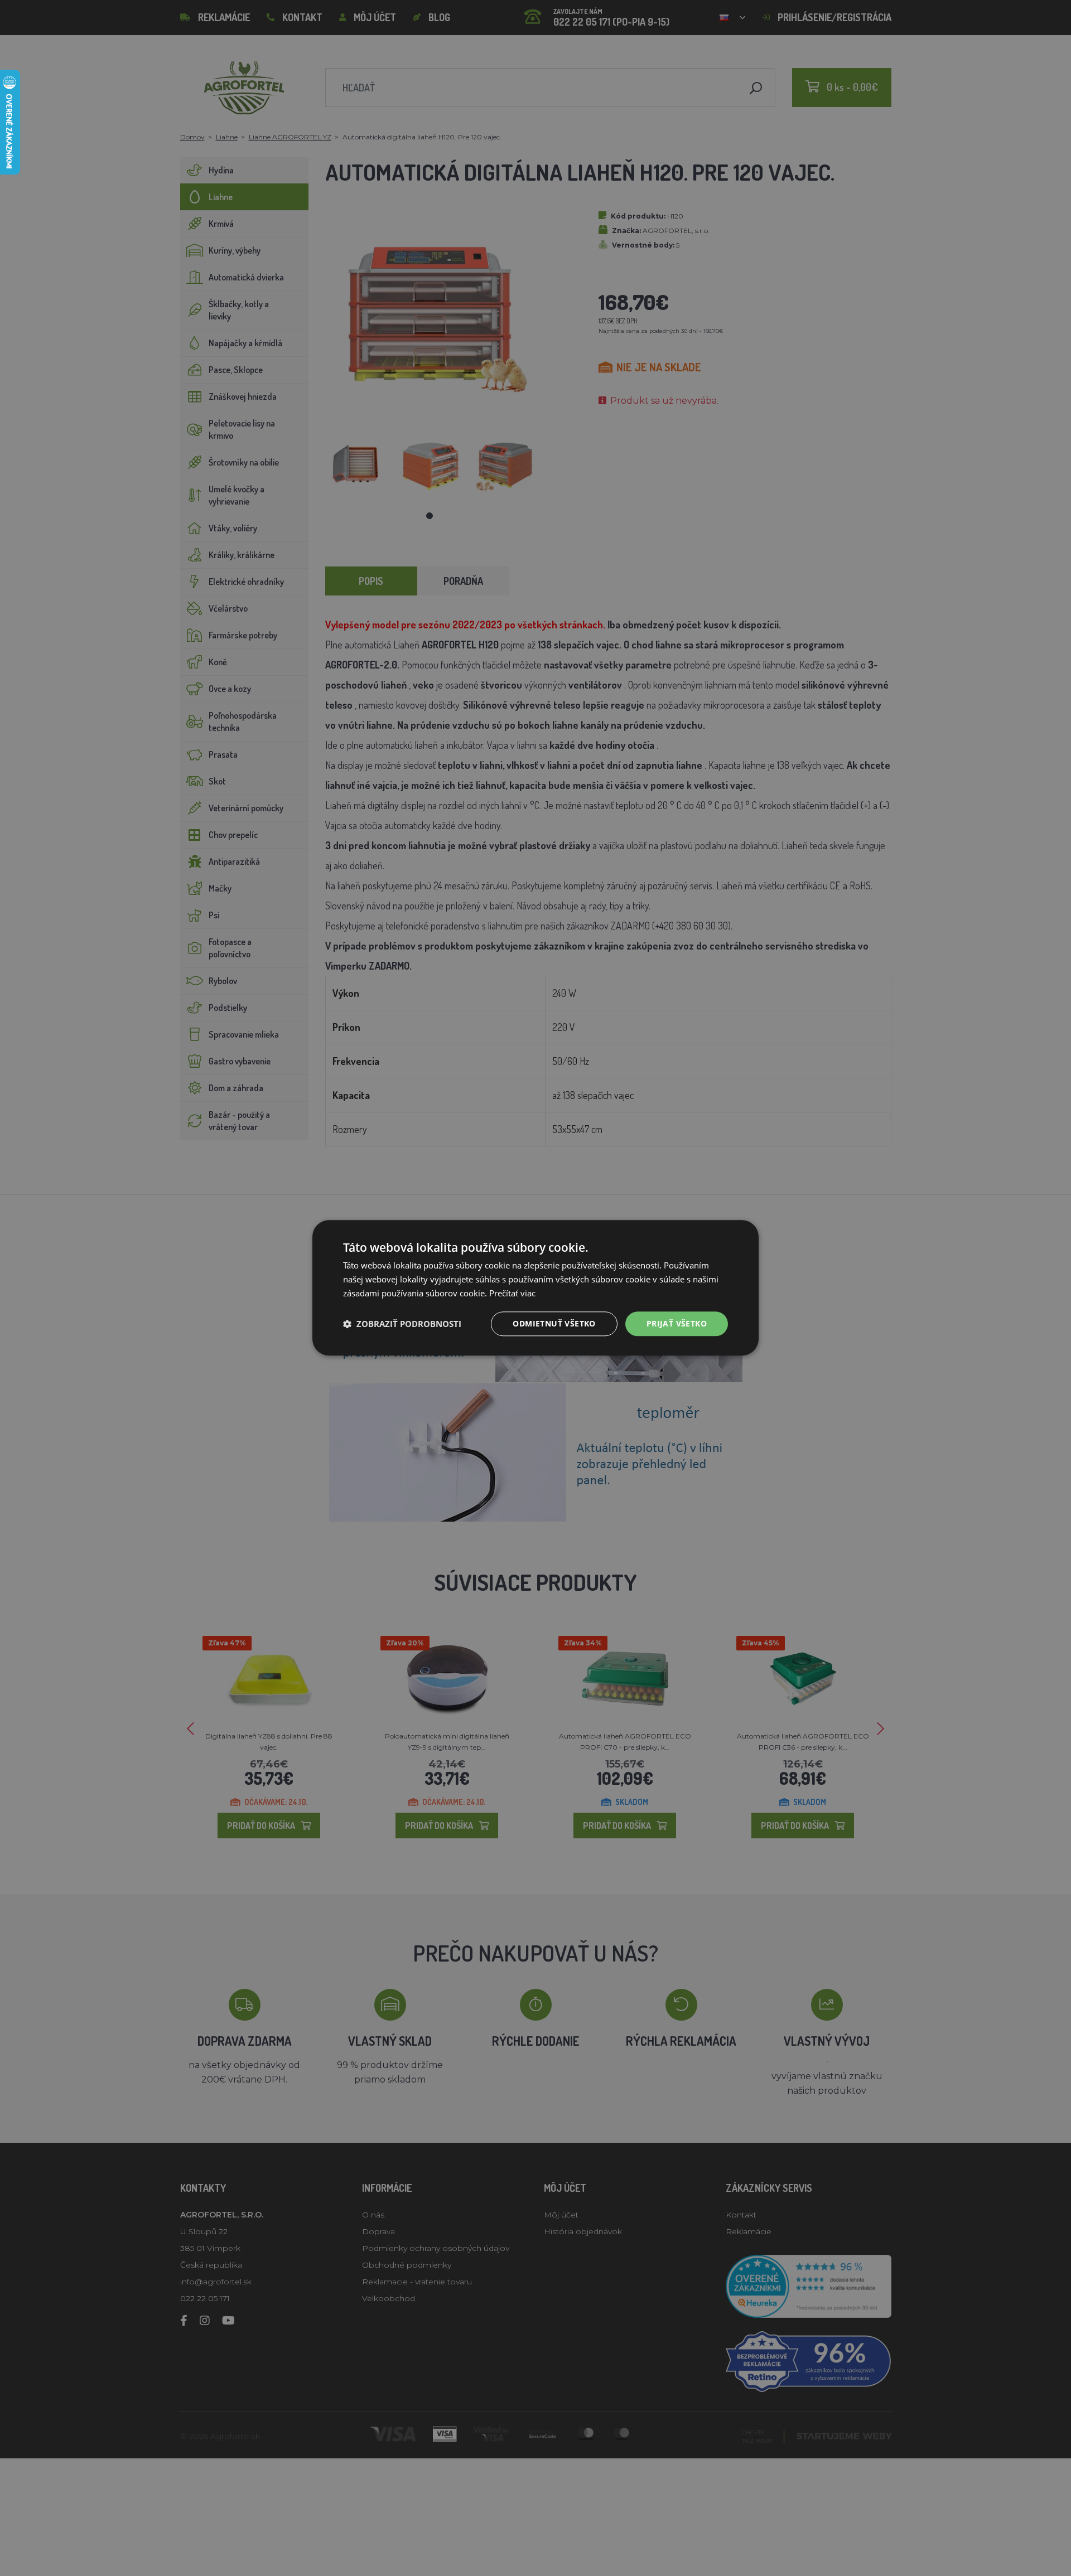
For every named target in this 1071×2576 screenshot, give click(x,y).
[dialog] (535, 1288)
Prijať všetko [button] (677, 1323)
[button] (402, 1324)
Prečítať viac (512, 1293)
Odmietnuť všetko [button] (554, 1323)
